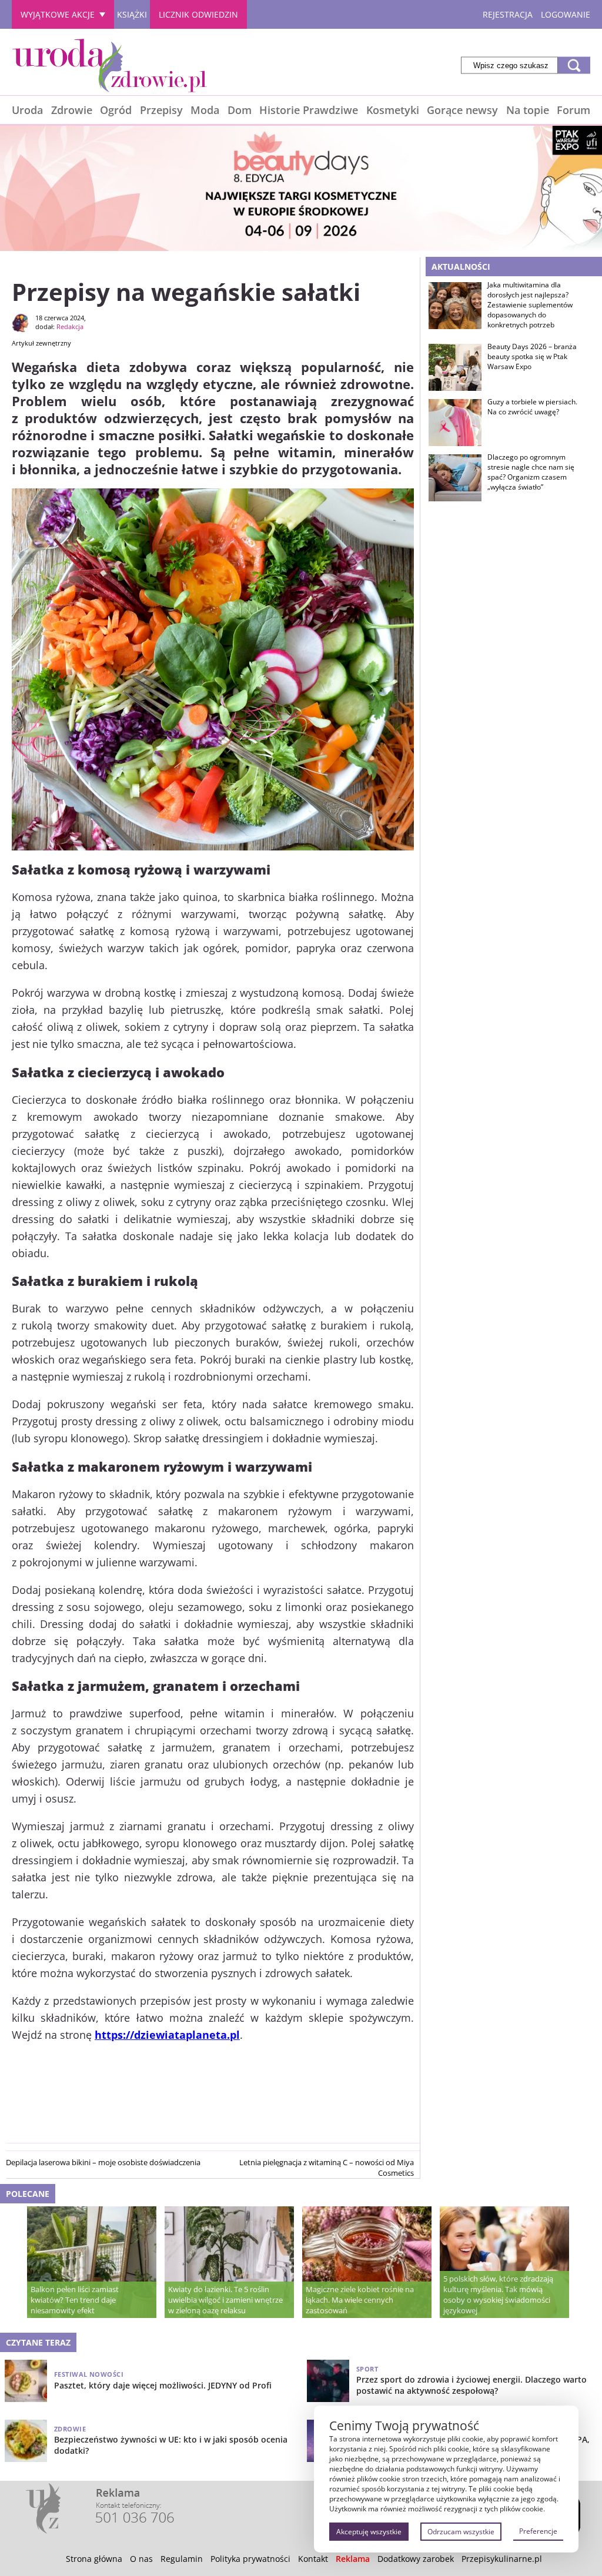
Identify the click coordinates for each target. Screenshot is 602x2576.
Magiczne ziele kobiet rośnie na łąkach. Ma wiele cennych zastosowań (360, 2300)
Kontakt (313, 2559)
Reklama (353, 2559)
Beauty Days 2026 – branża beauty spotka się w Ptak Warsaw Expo (532, 357)
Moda (205, 110)
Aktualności (461, 267)
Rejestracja (508, 14)
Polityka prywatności (250, 2559)
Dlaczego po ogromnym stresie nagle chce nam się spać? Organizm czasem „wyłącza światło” (531, 472)
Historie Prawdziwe (309, 110)
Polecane (28, 2194)
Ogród (116, 110)
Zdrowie (72, 110)
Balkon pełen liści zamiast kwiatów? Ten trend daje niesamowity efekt (75, 2300)
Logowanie (566, 14)
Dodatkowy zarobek (416, 2559)
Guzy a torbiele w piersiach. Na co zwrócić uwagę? (532, 407)
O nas (141, 2559)
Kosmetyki (393, 110)
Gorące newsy (462, 110)
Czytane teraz (38, 2342)
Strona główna (94, 2559)
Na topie (528, 110)
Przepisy (161, 110)
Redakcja (70, 326)
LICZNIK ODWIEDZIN (198, 14)
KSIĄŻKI (132, 14)
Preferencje (538, 2531)
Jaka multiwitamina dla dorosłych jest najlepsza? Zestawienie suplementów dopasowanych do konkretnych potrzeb (530, 305)
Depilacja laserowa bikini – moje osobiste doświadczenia (103, 2162)
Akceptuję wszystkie (369, 2532)
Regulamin (182, 2559)
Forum (573, 110)
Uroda (27, 110)
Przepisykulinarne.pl (502, 2559)
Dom (240, 110)
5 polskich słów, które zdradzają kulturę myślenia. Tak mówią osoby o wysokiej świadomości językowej (498, 2294)
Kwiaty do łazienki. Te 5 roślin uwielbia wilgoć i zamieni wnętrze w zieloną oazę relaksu (225, 2300)
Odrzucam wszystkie (461, 2532)
